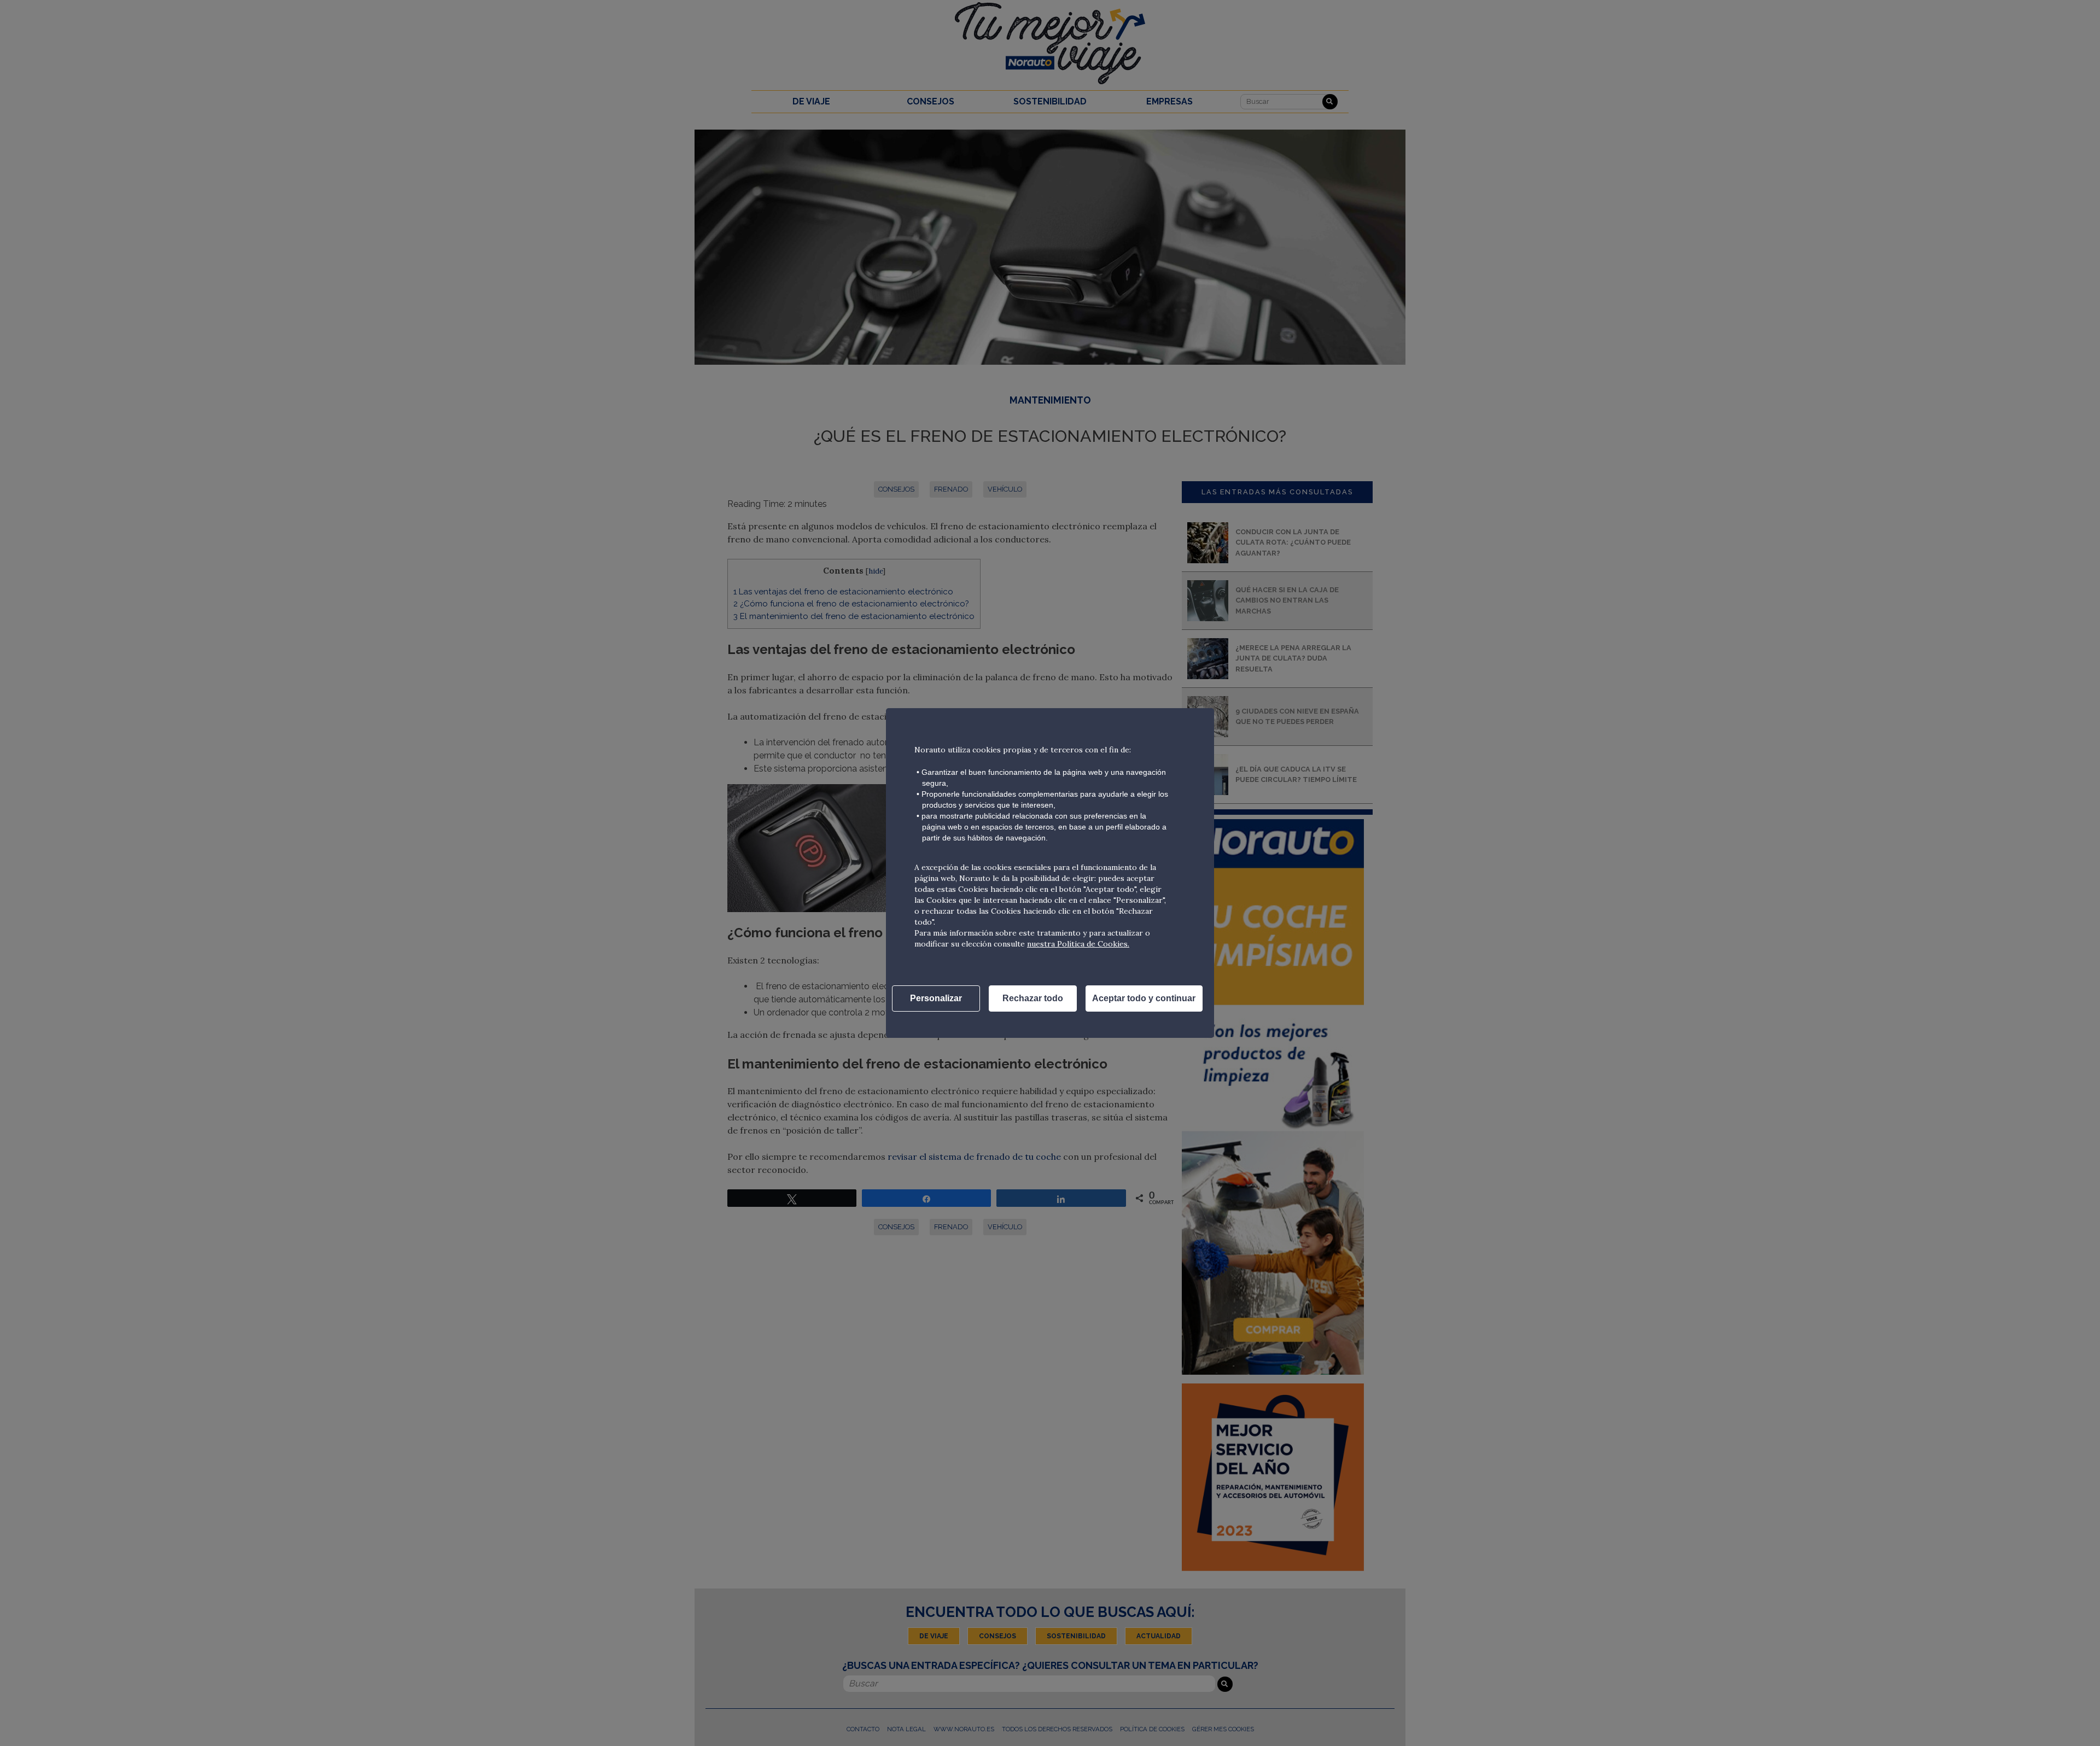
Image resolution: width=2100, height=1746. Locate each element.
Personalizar (936, 998)
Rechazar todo (1033, 998)
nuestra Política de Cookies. (1078, 944)
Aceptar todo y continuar (1144, 998)
